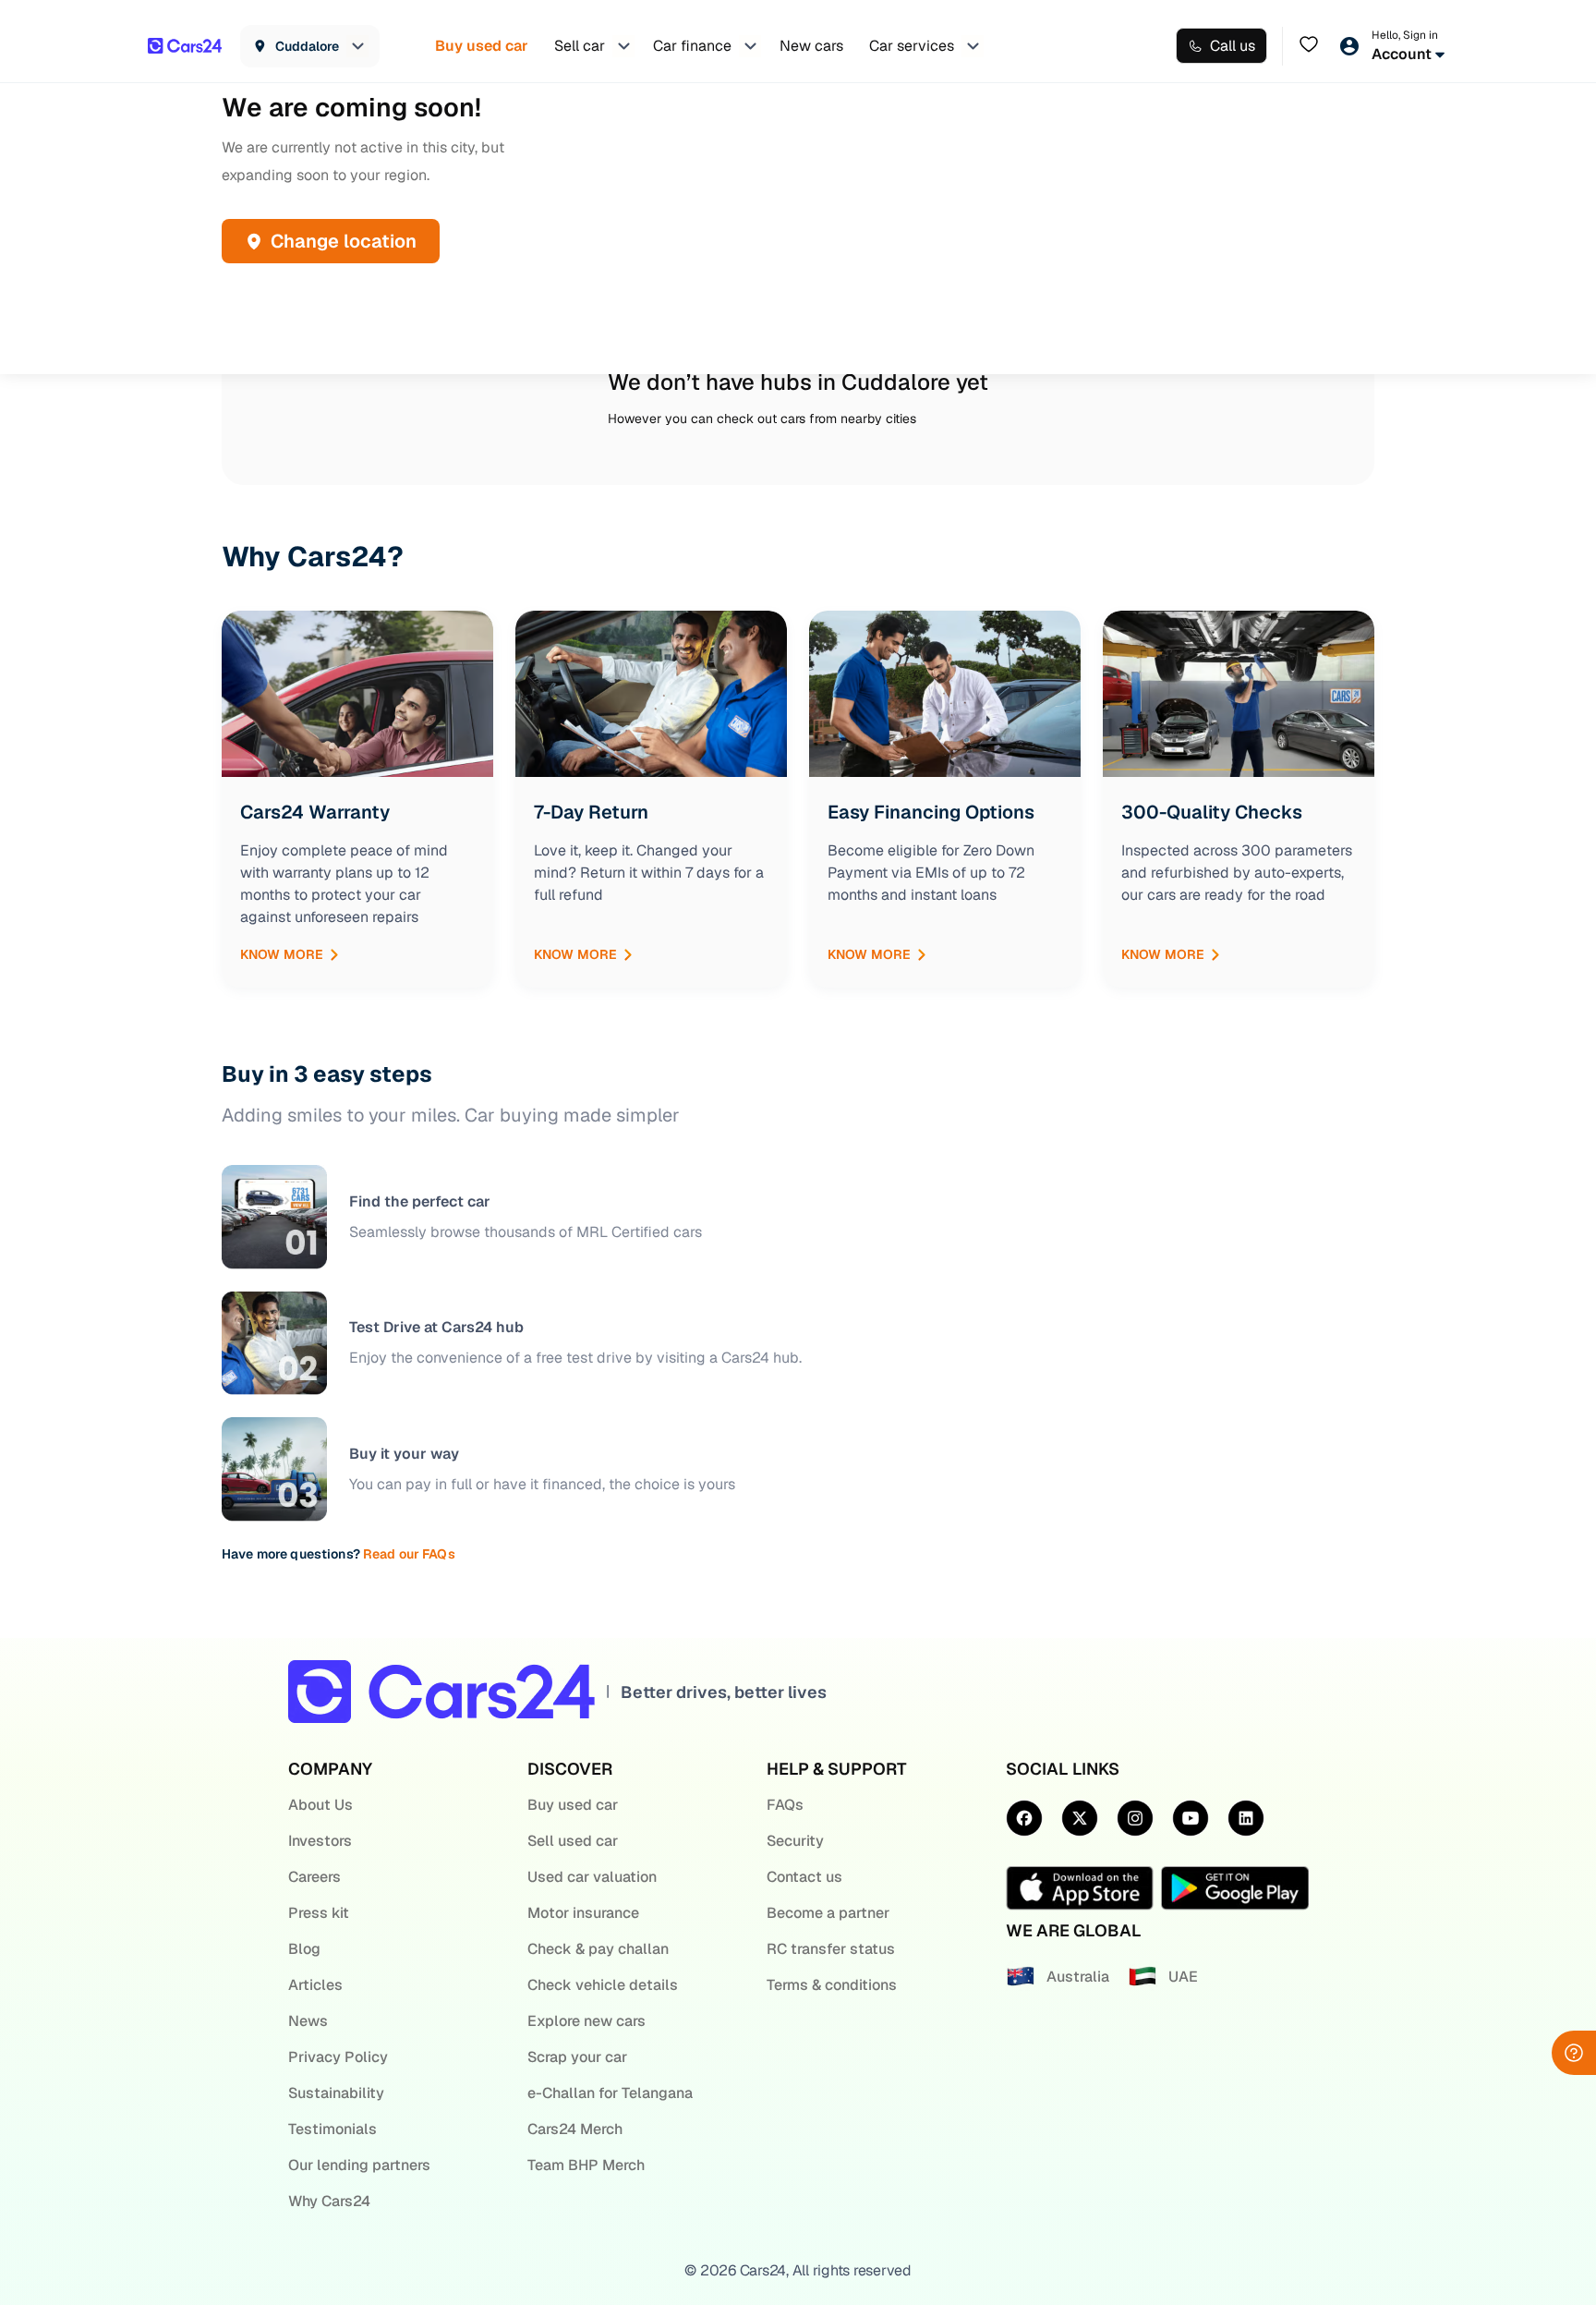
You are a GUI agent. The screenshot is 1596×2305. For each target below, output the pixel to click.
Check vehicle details (603, 1985)
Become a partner (828, 1913)
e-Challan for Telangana (610, 2093)
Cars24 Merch (575, 2129)
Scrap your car (577, 2057)
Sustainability (336, 2093)
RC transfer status (831, 1949)
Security (795, 1841)
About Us (320, 1805)
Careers (314, 1877)
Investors (320, 1841)
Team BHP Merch (586, 2165)
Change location (344, 241)
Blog (304, 1949)
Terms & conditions (832, 1985)
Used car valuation (592, 1877)
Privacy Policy (338, 2057)
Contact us (804, 1877)
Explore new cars (586, 2021)
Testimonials (332, 2129)
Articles (315, 1985)
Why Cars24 (329, 2201)
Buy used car (573, 1805)
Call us (1233, 46)
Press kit (319, 1913)
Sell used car (573, 1841)
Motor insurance (583, 1913)
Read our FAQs (409, 1554)
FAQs (785, 1805)
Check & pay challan (598, 1949)
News (308, 2021)
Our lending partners (359, 2165)
